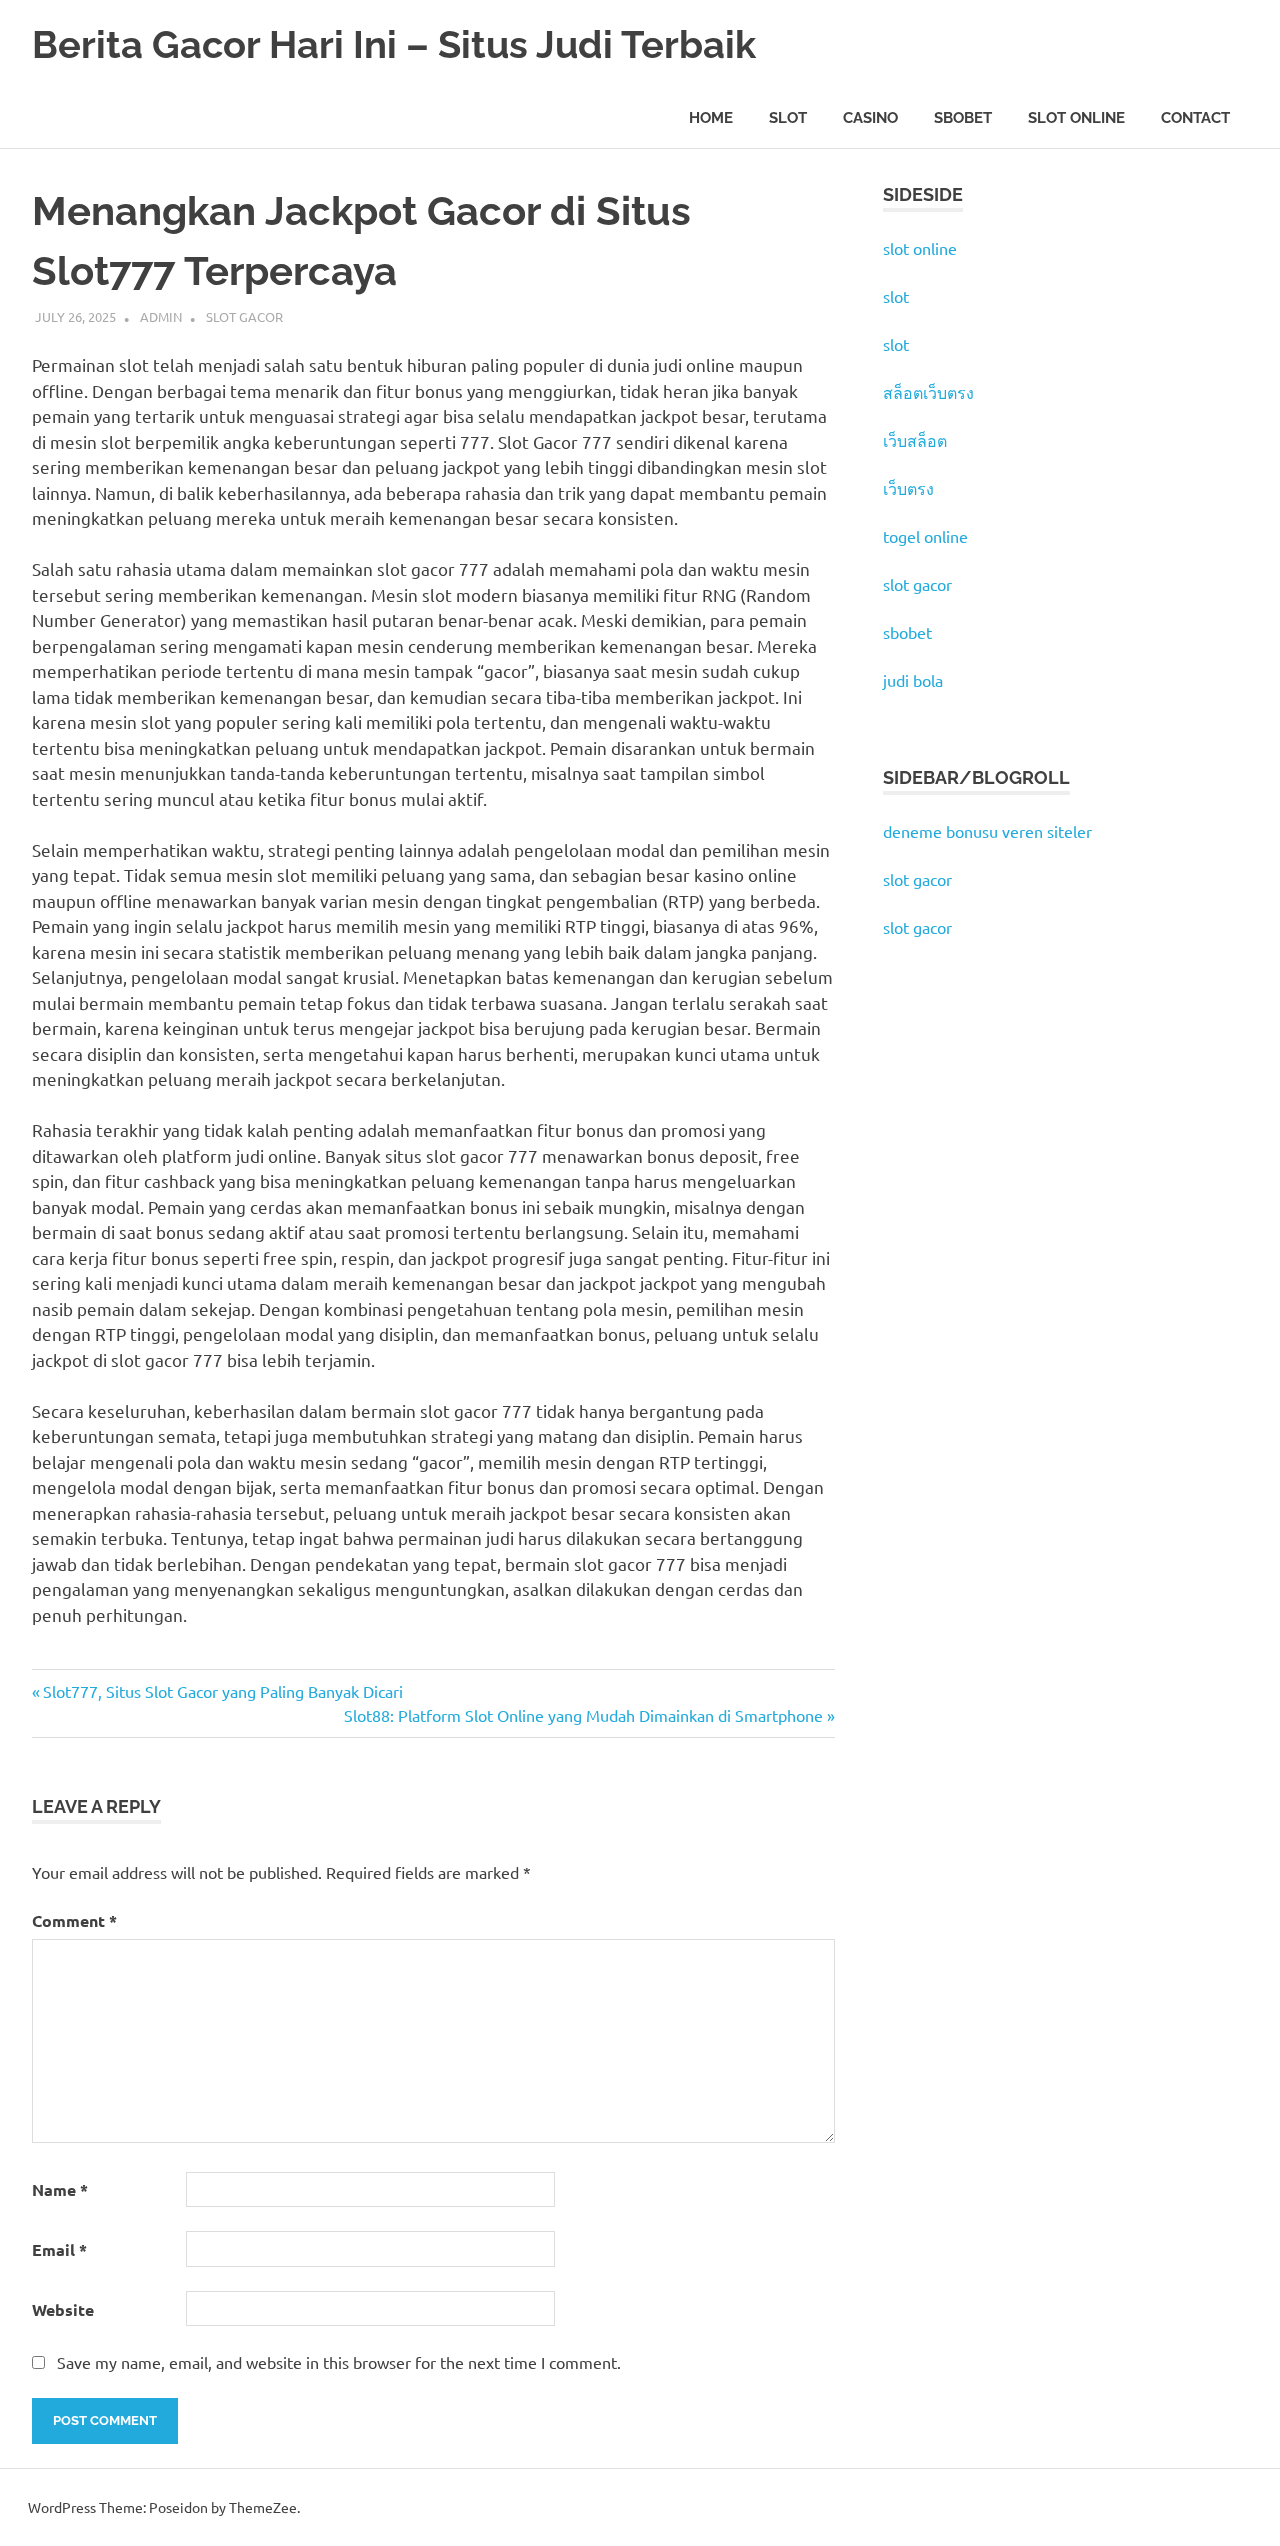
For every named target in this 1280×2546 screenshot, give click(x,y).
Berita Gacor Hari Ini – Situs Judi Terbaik (394, 44)
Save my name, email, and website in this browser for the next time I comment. (339, 2362)
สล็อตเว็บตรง (928, 392)
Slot (788, 118)
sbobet (907, 632)
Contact (1195, 118)
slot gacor (917, 584)
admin (161, 316)
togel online (925, 536)
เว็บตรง (908, 488)
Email (59, 2249)
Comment (74, 1920)
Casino (870, 118)
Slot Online (1076, 118)
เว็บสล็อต (915, 440)
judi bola (913, 680)
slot (896, 296)
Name (60, 2189)
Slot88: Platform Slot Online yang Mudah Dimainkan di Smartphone (583, 1715)
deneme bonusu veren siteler (987, 831)
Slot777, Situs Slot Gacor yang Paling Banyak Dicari (222, 1691)
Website (63, 2309)
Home (711, 118)
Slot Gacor (244, 316)
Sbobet (963, 118)
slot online (920, 248)
